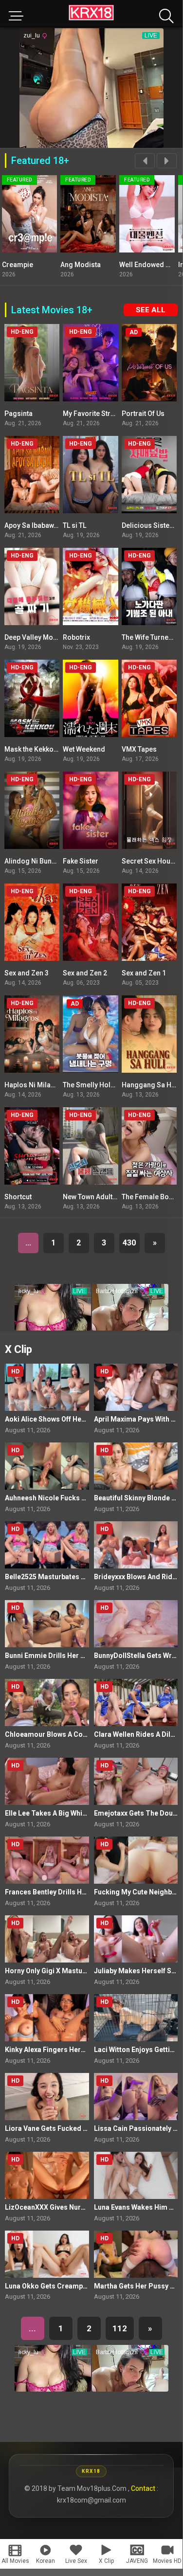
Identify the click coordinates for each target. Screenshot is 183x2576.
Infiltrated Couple (147, 265)
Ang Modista (22, 265)
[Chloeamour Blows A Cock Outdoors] (47, 1702)
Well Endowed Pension (97, 265)
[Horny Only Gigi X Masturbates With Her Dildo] (47, 1939)
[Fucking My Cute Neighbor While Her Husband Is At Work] (136, 1860)
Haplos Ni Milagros (35, 1085)
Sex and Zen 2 (85, 973)
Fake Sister (81, 861)
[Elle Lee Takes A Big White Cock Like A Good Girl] (47, 1781)
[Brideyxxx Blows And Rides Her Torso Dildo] (136, 1545)
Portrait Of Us (143, 414)
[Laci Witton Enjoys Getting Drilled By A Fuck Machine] (136, 2018)
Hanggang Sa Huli (150, 1085)
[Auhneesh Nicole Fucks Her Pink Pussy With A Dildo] (47, 1466)
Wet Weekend (84, 749)
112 (120, 2328)
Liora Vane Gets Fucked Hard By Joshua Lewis (79, 2128)
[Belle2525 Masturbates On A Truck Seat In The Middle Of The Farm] (47, 1545)
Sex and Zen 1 (144, 973)
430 (129, 1243)
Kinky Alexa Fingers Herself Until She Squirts (77, 2050)
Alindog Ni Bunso (32, 861)
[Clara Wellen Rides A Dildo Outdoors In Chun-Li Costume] (136, 1702)
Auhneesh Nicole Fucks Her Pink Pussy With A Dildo (88, 1498)
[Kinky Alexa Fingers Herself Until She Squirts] (47, 2018)
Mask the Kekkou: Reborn (44, 749)
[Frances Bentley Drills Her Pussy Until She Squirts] (47, 1860)
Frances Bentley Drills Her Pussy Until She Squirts (85, 1892)
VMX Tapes (139, 749)
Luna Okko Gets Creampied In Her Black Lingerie (83, 2286)
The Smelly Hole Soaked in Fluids (116, 1085)
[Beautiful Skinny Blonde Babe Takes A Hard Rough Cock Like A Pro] (136, 1466)
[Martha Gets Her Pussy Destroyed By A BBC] (136, 2254)
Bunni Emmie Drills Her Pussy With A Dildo (73, 1656)
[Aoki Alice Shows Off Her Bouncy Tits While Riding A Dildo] (47, 1387)
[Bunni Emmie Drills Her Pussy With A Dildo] (47, 1624)
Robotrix (76, 637)
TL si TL (74, 525)
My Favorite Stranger (96, 414)
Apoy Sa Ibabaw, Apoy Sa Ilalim (53, 525)
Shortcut (18, 1197)
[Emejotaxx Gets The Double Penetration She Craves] (136, 1781)
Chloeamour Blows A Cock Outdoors (64, 1734)
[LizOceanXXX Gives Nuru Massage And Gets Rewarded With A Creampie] (47, 2175)
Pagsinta (18, 414)
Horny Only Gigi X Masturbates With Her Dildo (78, 1971)
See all (151, 310)
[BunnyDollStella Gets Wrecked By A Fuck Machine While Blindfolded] (136, 1624)
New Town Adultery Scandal (107, 1197)
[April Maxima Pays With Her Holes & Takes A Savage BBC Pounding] (136, 1387)
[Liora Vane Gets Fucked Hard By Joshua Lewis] (47, 2097)
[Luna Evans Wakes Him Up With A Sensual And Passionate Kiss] (136, 2175)
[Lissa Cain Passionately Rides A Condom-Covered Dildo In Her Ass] (136, 2097)
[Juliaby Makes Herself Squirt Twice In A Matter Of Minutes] (136, 1939)
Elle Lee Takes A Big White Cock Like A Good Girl (83, 1813)
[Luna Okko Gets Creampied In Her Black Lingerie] (47, 2254)
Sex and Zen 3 (27, 973)
